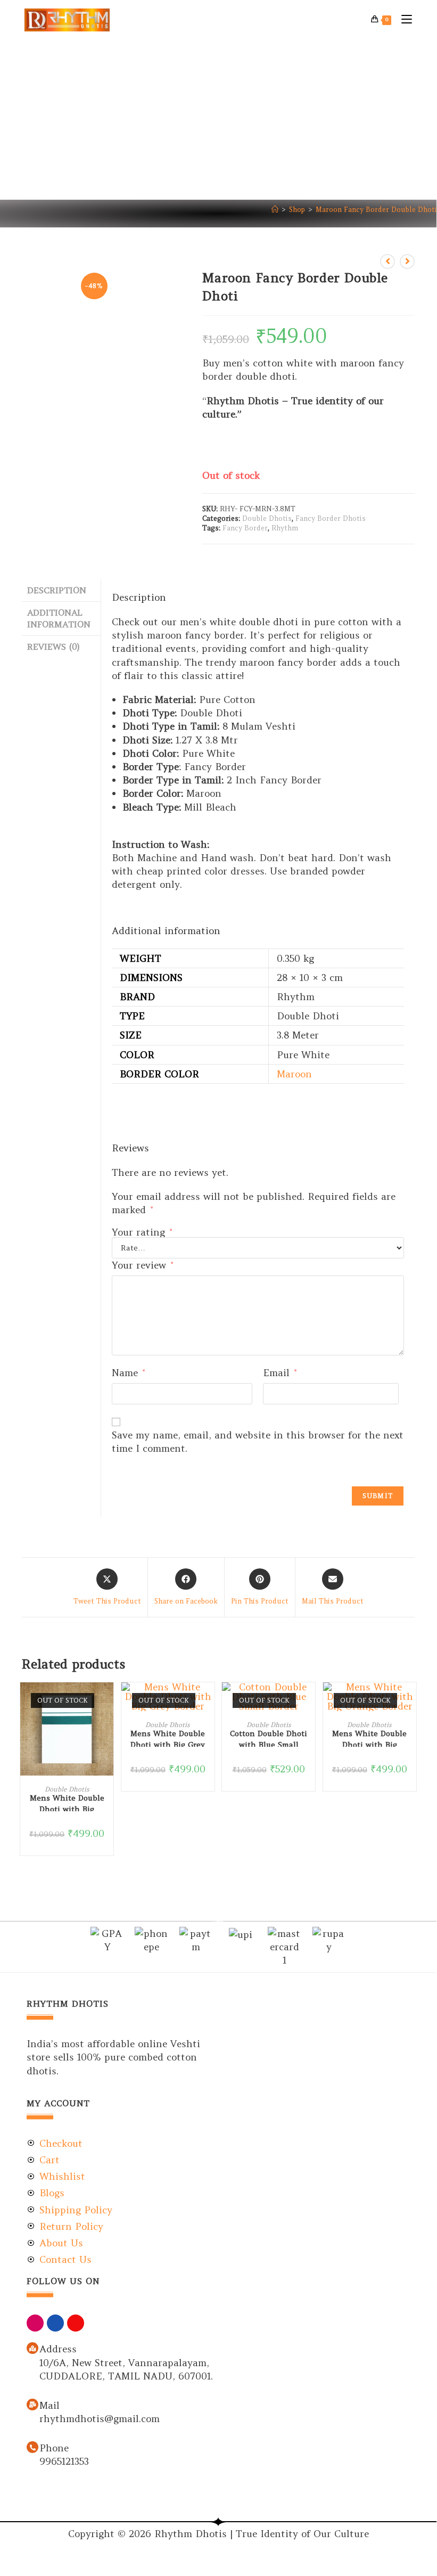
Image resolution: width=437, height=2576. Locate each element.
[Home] (275, 210)
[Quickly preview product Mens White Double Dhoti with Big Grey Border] (209, 1701)
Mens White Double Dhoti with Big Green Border (67, 1802)
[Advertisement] (218, 120)
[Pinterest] (76, 2323)
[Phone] (32, 2447)
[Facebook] (55, 2323)
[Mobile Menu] (403, 20)
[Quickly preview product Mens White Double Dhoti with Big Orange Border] (411, 1701)
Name (128, 1373)
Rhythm (285, 528)
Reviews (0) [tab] (53, 647)
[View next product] (407, 261)
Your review (142, 1265)
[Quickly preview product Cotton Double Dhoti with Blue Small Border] (310, 1701)
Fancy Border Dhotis (331, 518)
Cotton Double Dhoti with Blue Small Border (269, 1738)
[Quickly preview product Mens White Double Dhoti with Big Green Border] (108, 1701)
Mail (50, 2405)
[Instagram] (35, 2323)
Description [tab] (57, 590)
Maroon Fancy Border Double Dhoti (376, 210)
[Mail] (32, 2405)
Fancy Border (245, 528)
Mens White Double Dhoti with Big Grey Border (168, 1738)
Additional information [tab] (59, 619)
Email (280, 1373)
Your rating (142, 1232)
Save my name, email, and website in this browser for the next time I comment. (258, 1442)
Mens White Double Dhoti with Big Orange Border (369, 1738)
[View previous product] (387, 261)
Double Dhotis (267, 518)
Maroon (294, 1074)
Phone (54, 2448)
